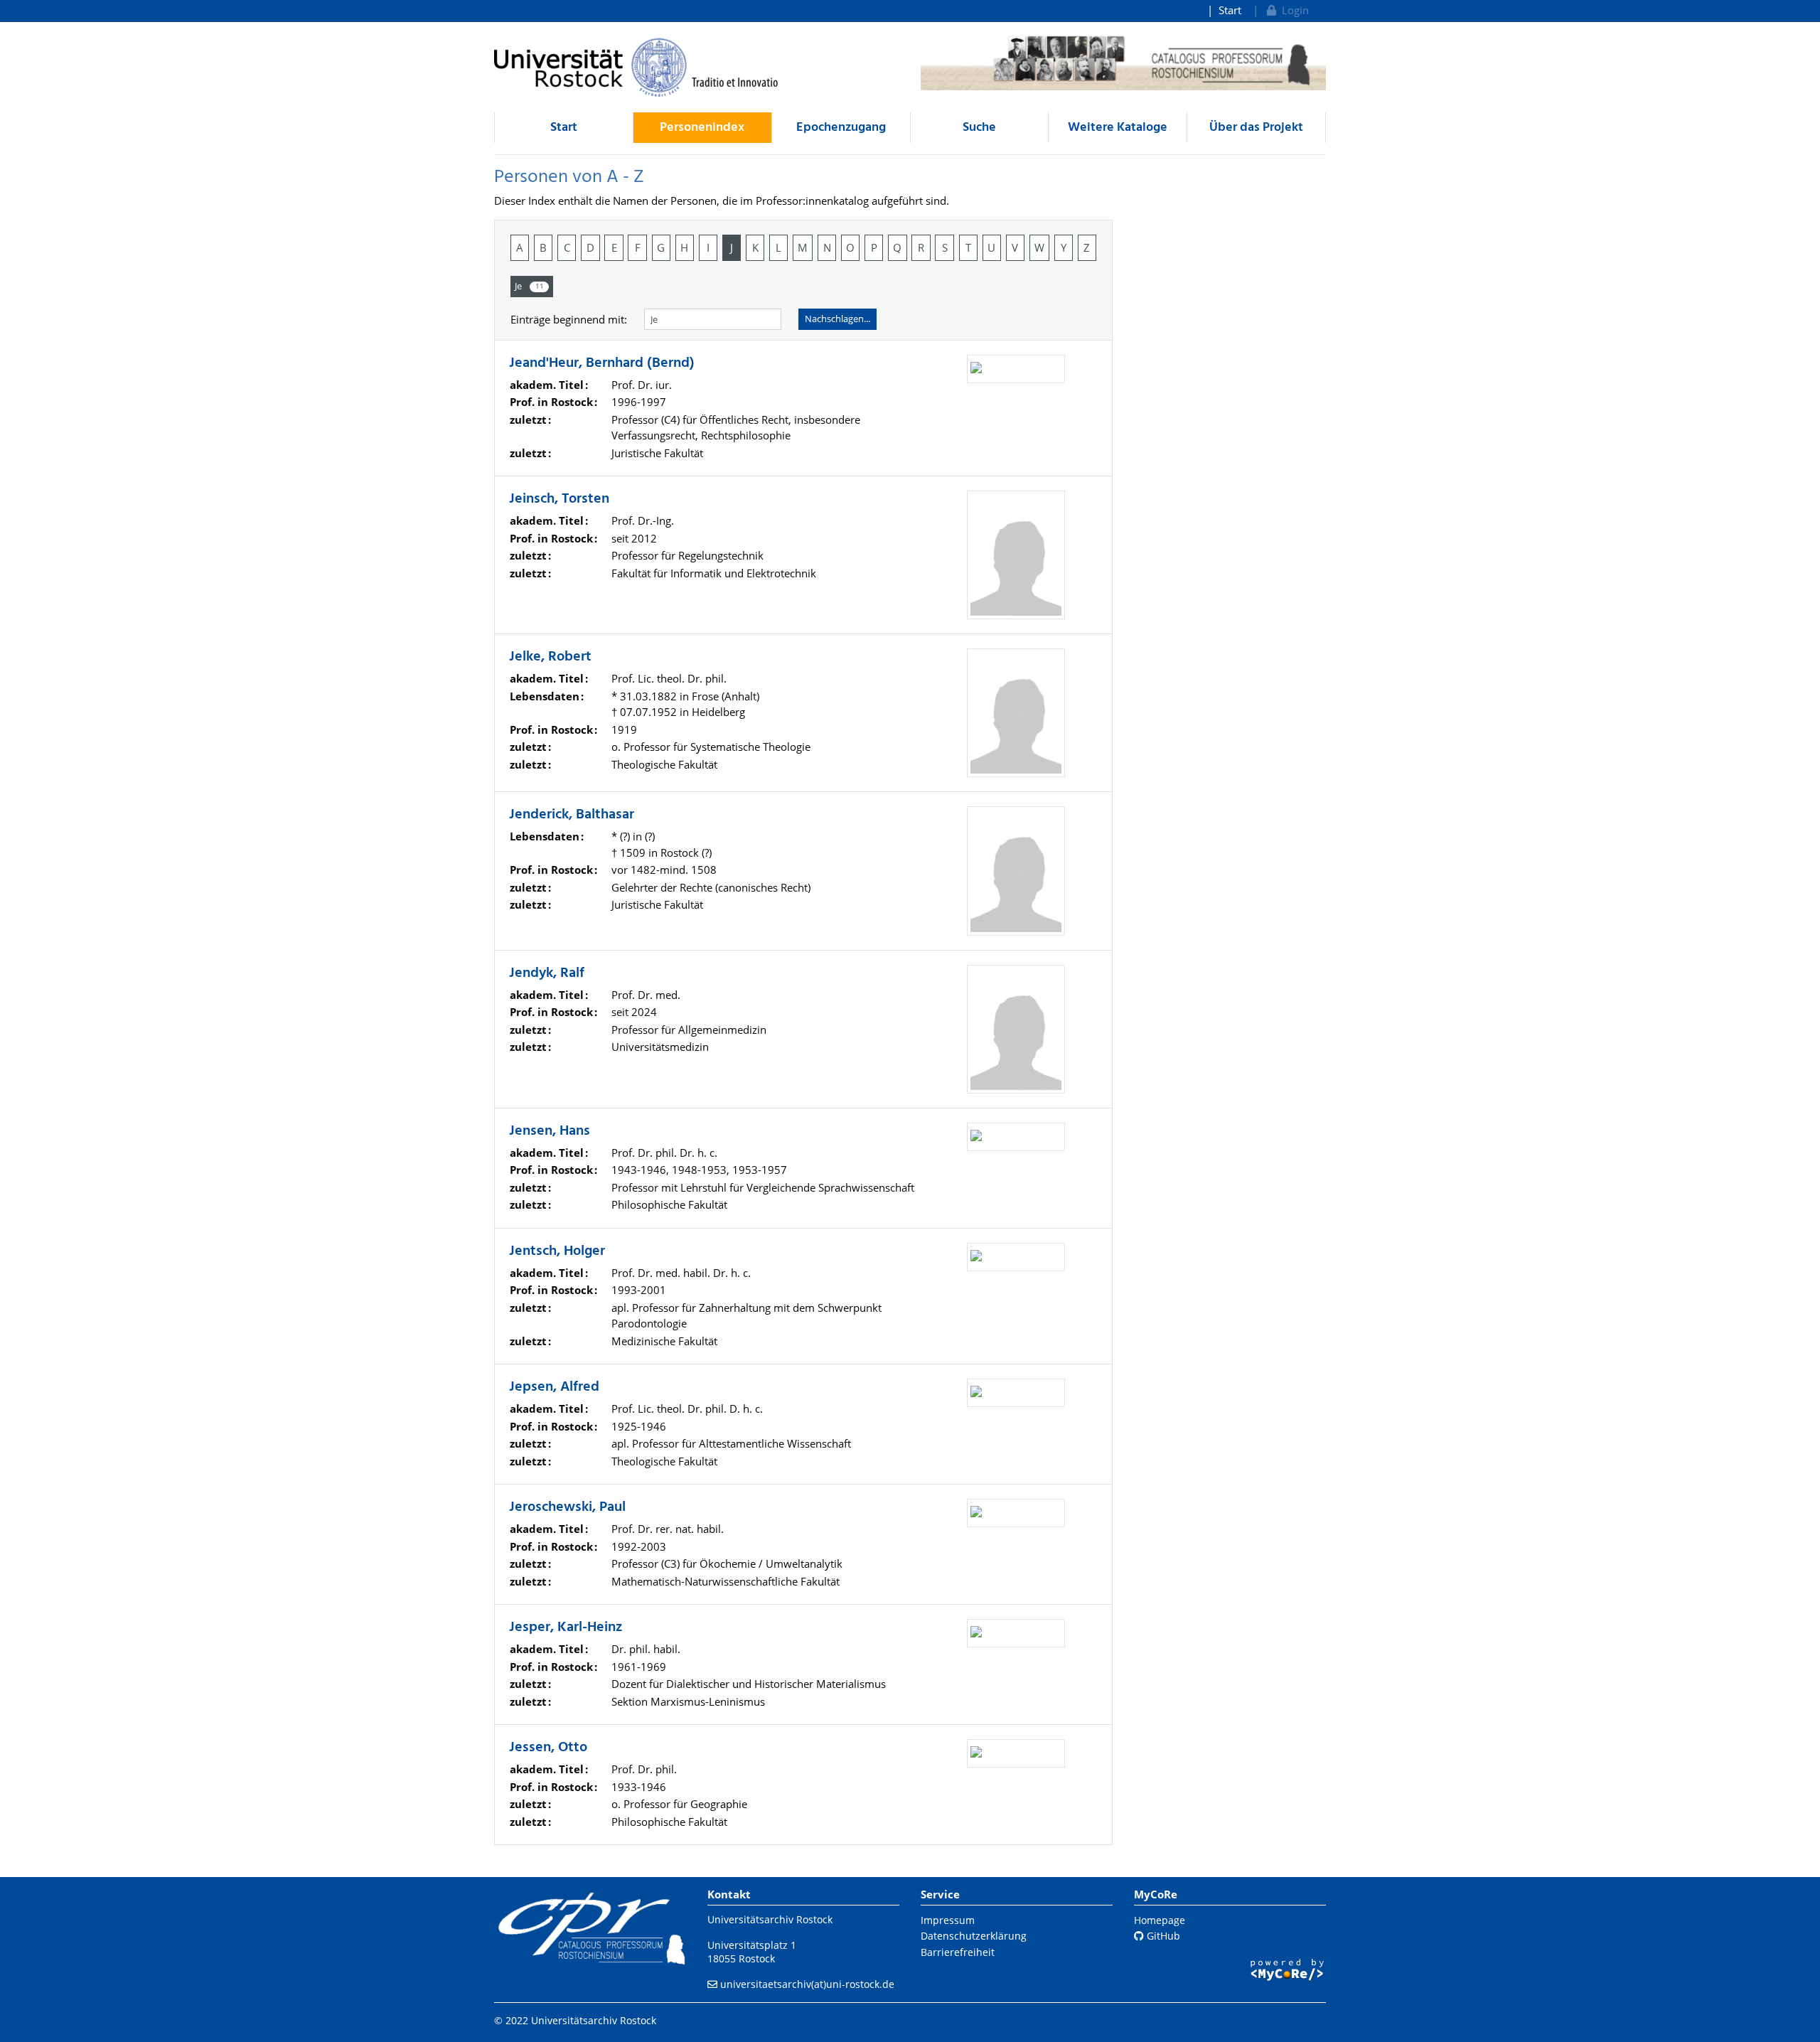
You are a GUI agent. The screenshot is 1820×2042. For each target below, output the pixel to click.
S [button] (945, 247)
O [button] (850, 247)
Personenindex (702, 128)
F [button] (638, 247)
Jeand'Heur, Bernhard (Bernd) (602, 363)
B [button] (543, 247)
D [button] (590, 247)
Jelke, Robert (550, 657)
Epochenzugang (841, 128)
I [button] (708, 247)
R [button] (921, 247)
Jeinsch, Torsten (559, 499)
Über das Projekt (1256, 128)
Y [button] (1064, 247)
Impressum (948, 1920)
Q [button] (897, 247)
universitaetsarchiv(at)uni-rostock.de (807, 1984)
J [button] (732, 247)
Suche (979, 128)
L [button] (778, 247)
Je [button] (529, 286)
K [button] (755, 247)
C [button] (567, 247)
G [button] (661, 247)
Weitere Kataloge (1118, 128)
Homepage (1160, 1920)
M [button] (803, 247)
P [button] (874, 247)
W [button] (1039, 247)
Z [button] (1087, 247)
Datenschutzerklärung (974, 1936)
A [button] (520, 247)
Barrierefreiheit (958, 1952)
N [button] (827, 247)
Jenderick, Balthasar (572, 815)
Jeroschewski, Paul (567, 1507)
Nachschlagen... (837, 319)
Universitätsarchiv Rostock (770, 1919)
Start (1230, 10)
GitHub (1162, 1936)
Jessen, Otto (548, 1748)
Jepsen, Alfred (554, 1387)
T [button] (968, 247)
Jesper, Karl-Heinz (566, 1627)
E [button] (614, 247)
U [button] (991, 247)
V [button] (1015, 247)
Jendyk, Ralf (547, 973)
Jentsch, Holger (557, 1251)
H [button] (684, 247)
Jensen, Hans (550, 1131)
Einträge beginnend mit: (569, 319)
